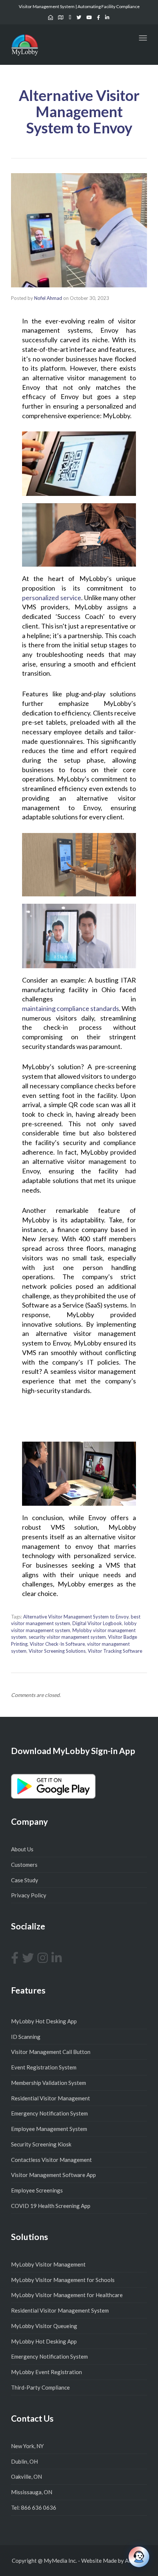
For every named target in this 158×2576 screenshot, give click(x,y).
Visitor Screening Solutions (57, 1651)
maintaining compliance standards (71, 1008)
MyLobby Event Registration (46, 2372)
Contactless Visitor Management (51, 2160)
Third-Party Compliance (40, 2387)
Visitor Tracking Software (115, 1651)
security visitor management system (67, 1637)
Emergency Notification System (49, 2113)
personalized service (52, 598)
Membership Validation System (49, 2083)
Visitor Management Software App (53, 2175)
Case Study (25, 1880)
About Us (22, 1849)
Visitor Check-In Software (57, 1644)
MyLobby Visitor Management (48, 2264)
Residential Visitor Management (51, 2098)
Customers (24, 1865)
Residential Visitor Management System (60, 2310)
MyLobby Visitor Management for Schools (63, 2280)
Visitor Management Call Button (51, 2052)
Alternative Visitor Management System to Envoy (76, 1617)
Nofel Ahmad (48, 298)
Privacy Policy (29, 1895)
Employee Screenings (37, 2190)
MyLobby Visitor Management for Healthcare (67, 2295)
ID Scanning (26, 2037)
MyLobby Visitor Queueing (44, 2326)
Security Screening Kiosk (41, 2144)
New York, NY (27, 2446)
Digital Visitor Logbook (97, 1623)
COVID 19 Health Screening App (51, 2206)
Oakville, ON (26, 2477)
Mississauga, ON (32, 2492)
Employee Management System (49, 2129)
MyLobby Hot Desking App (44, 2021)
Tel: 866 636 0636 (34, 2507)
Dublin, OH (24, 2461)
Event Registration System (44, 2067)
